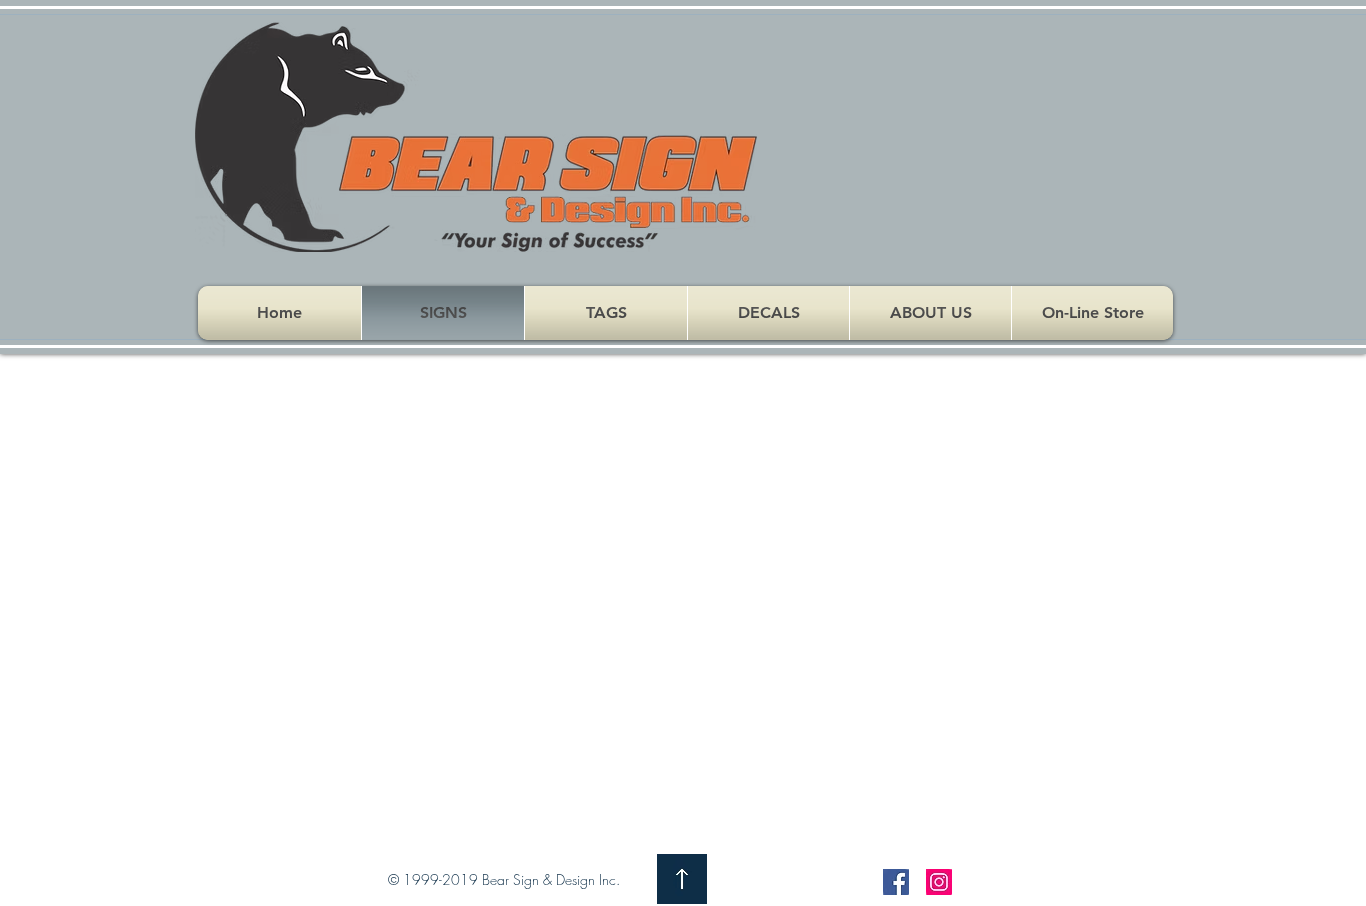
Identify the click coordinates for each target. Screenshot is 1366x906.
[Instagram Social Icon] (939, 882)
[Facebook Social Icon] (896, 882)
